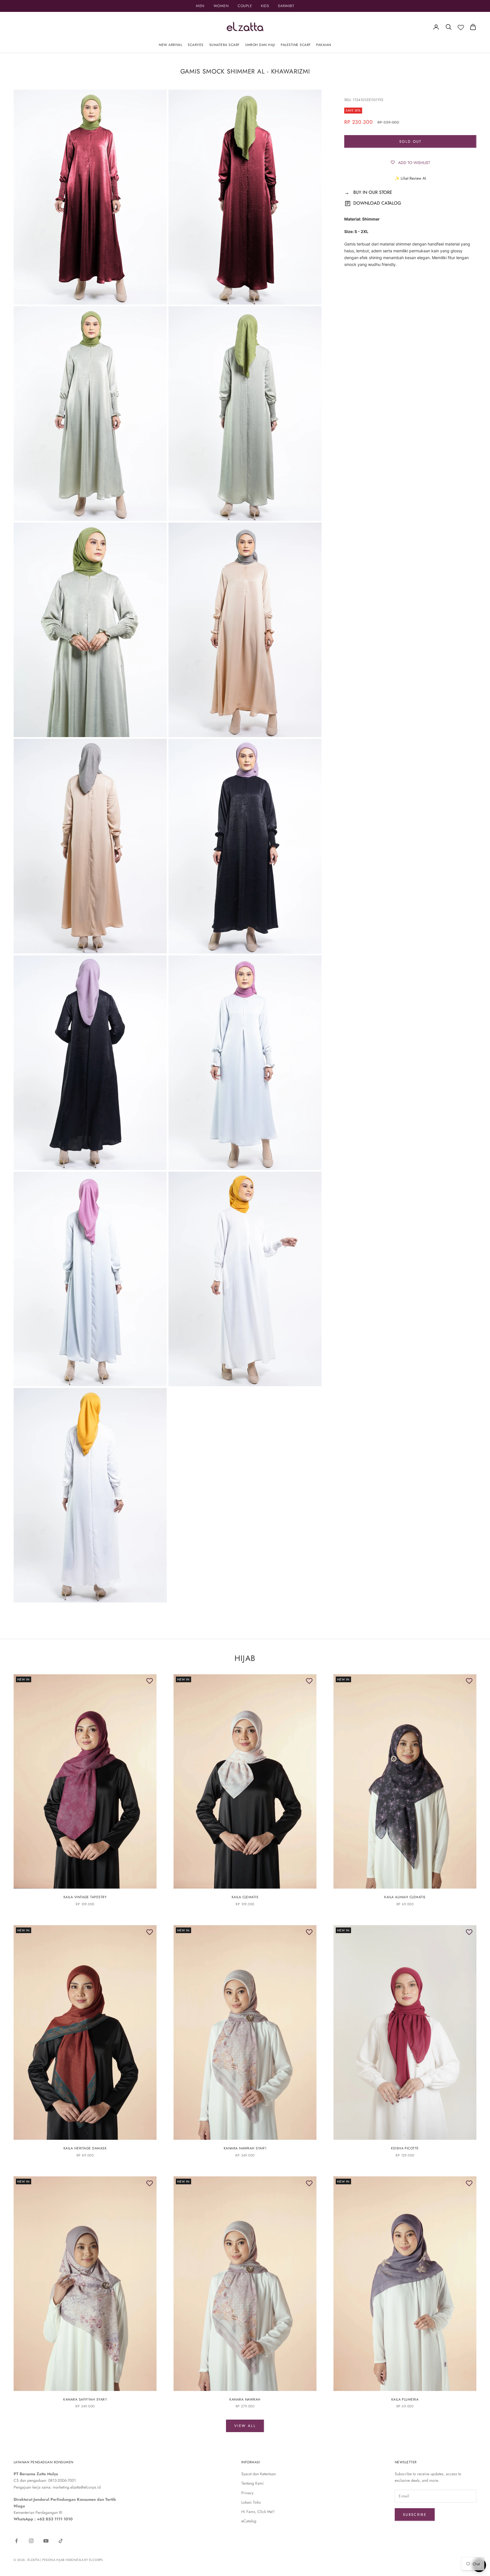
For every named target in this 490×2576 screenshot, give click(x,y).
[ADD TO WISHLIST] (149, 1681)
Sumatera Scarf (224, 45)
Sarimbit (286, 6)
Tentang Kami (253, 2483)
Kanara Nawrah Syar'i (245, 2148)
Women (221, 6)
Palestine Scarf (296, 45)
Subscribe (415, 2515)
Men (200, 6)
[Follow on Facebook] (16, 2541)
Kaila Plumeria (405, 2399)
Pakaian (324, 45)
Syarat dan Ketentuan (259, 2474)
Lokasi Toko (251, 2502)
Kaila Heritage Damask (85, 2148)
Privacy (247, 2493)
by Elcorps (93, 2560)
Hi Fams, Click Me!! (258, 2512)
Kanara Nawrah (245, 2399)
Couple (245, 6)
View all (245, 2426)
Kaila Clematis (245, 1897)
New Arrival (170, 45)
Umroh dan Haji (260, 45)
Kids (265, 6)
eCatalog (249, 2521)
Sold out (410, 141)
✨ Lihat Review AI (410, 178)
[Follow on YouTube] (46, 2541)
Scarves (196, 45)
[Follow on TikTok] (61, 2541)
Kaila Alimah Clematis (405, 1897)
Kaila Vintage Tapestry (85, 1897)
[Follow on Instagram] (31, 2541)
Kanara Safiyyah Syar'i (85, 2399)
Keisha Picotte (405, 2148)
